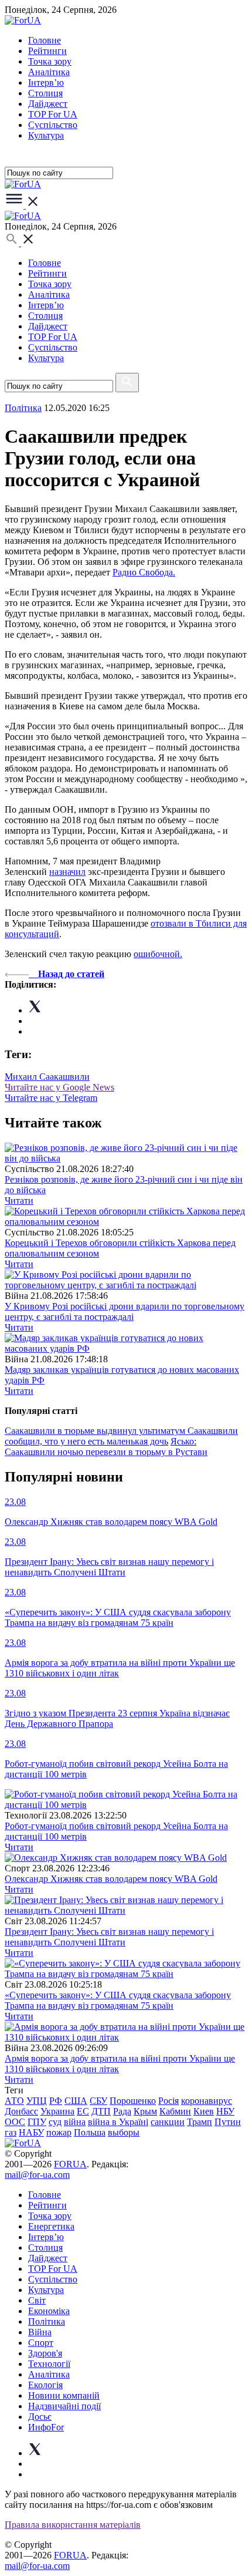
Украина (57, 2111)
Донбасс (21, 2111)
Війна (40, 2332)
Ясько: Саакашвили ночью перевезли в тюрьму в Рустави (106, 1447)
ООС (15, 2122)
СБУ (98, 2101)
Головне (45, 40)
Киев (204, 2111)
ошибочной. (158, 954)
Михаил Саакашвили (47, 1077)
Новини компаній (64, 2395)
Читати (19, 1201)
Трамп (200, 2122)
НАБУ (31, 2132)
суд (55, 2122)
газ (11, 2132)
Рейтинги (47, 51)
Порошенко (133, 2101)
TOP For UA (53, 114)
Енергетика (51, 2226)
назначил (67, 872)
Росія (168, 2101)
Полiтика (23, 408)
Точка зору (50, 61)
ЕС (83, 2111)
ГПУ (37, 2122)
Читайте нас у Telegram (51, 1098)
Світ (37, 2300)
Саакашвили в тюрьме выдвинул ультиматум (96, 1431)
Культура (46, 135)
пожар (59, 2132)
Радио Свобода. (144, 572)
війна (75, 2122)
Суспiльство (53, 125)
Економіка (49, 2311)
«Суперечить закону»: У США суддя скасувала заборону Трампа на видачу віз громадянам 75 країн (118, 2000)
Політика (47, 2321)
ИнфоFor (46, 2427)
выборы (124, 2132)
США (76, 2101)
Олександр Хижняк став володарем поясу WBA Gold (111, 1879)
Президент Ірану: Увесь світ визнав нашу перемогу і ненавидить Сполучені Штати (109, 1937)
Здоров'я (45, 2353)
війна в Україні (118, 2122)
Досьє (40, 2417)
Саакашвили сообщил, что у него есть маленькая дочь (121, 1436)
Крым (145, 2111)
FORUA (70, 2164)
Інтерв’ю (46, 83)
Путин (228, 2122)
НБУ (225, 2111)
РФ (56, 2101)
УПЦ (37, 2101)
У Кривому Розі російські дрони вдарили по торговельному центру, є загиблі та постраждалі (125, 1311)
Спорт (41, 2343)
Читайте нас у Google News (59, 1087)
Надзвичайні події (64, 2406)
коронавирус (207, 2101)
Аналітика (49, 72)
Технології (49, 2364)
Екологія (45, 2385)
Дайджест (48, 104)
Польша (90, 2132)
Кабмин (175, 2111)
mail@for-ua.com (37, 2175)
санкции (168, 2122)
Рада (122, 2111)
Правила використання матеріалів (73, 2525)
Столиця (45, 93)
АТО (14, 2101)
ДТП (101, 2111)
